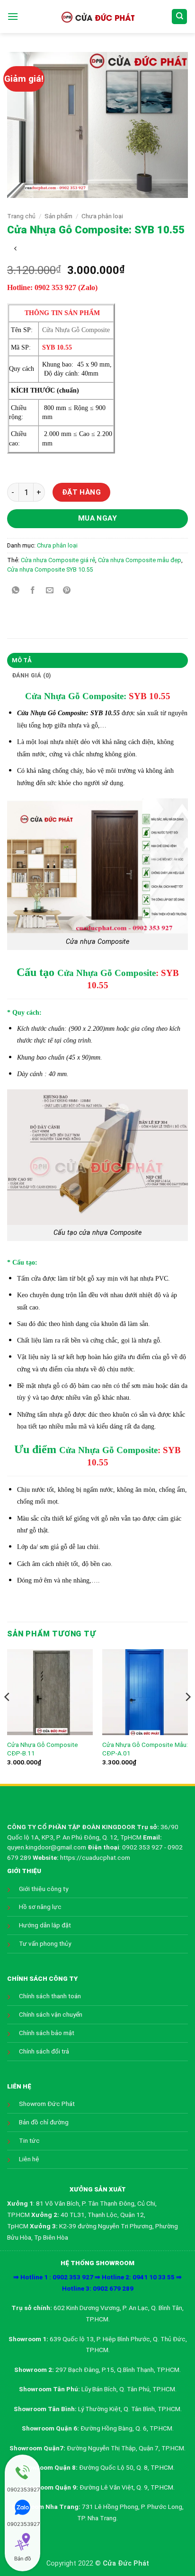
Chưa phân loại (102, 216)
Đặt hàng (82, 492)
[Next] (187, 1716)
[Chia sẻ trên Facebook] (33, 591)
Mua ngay (98, 518)
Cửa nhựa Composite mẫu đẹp (140, 560)
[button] (13, 16)
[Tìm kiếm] (179, 17)
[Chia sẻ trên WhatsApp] (16, 591)
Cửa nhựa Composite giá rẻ (58, 560)
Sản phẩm (58, 216)
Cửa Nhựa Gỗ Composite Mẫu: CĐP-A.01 (145, 1749)
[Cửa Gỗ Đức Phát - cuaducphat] (97, 17)
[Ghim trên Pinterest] (67, 591)
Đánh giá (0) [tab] (32, 675)
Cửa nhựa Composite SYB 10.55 (50, 569)
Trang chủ (21, 216)
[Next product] (15, 249)
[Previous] (8, 1716)
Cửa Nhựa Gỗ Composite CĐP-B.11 (43, 1749)
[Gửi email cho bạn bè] (50, 591)
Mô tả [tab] (22, 660)
